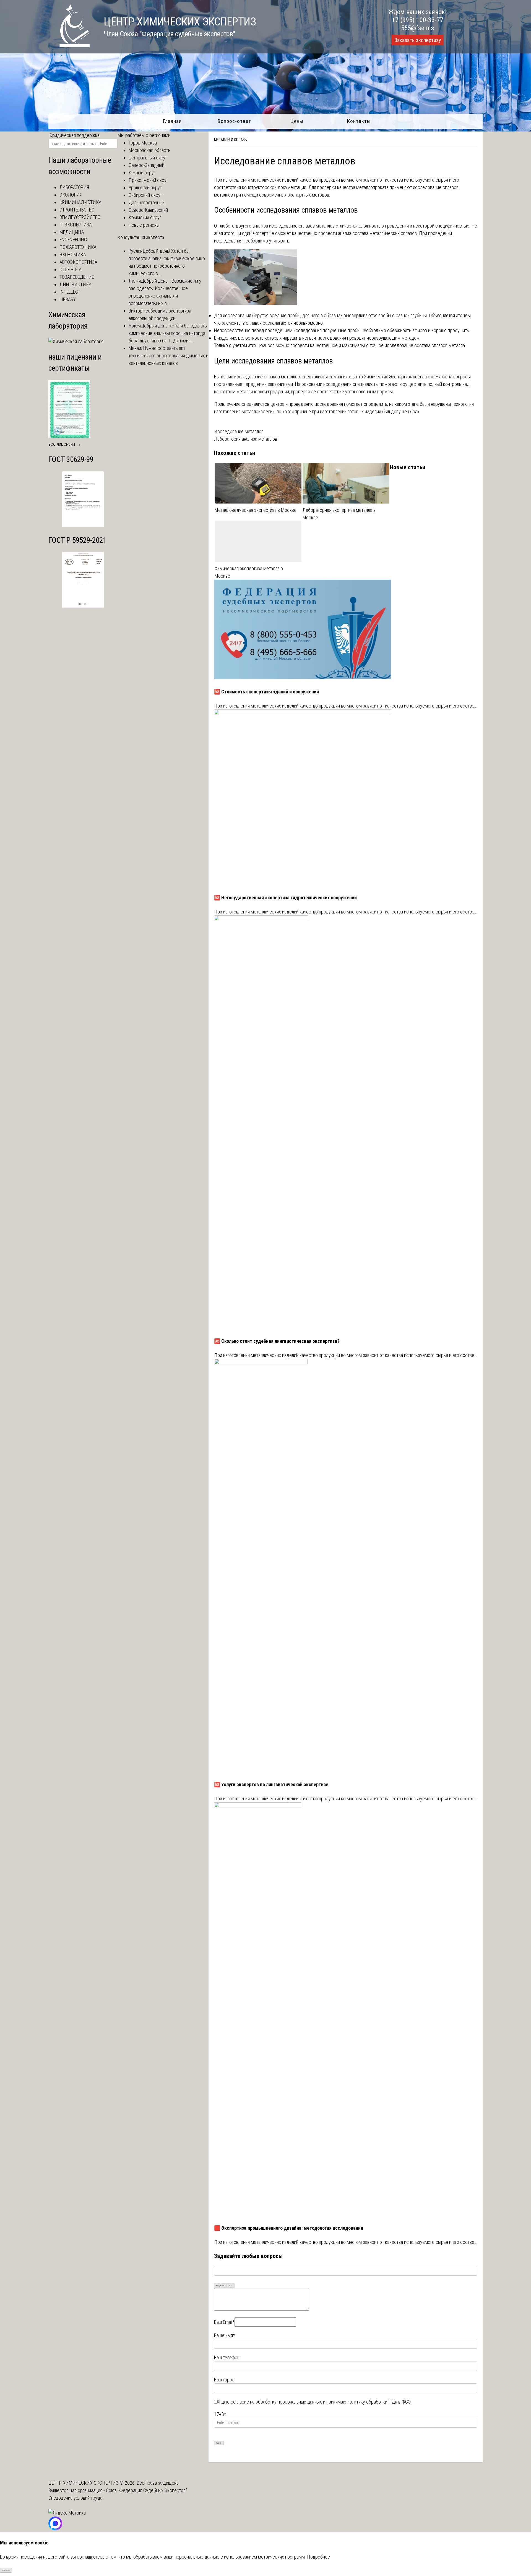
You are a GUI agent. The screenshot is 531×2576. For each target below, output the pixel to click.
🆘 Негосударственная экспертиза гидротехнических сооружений (285, 898)
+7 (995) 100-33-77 (418, 20)
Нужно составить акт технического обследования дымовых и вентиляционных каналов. (168, 356)
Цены (297, 121)
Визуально (220, 2285)
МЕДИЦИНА (72, 232)
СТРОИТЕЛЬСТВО (77, 210)
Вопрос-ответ (234, 121)
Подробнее (318, 2557)
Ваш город (224, 2380)
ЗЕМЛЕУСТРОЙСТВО (80, 217)
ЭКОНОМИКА (73, 255)
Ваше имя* (224, 2335)
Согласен (6, 2570)
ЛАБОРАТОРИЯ (74, 187)
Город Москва (143, 143)
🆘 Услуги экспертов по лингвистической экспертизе (271, 1784)
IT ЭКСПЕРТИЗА (76, 225)
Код (231, 2285)
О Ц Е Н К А (71, 269)
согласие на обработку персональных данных (276, 2402)
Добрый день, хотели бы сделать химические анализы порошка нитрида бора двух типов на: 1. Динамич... (168, 333)
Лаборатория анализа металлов (246, 439)
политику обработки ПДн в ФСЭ (379, 2402)
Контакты (359, 121)
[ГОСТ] (83, 525)
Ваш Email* (224, 2322)
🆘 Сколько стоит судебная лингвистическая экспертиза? (277, 1341)
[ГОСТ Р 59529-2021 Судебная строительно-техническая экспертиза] (83, 606)
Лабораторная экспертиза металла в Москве (339, 514)
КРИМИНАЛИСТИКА (80, 202)
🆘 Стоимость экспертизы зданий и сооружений (266, 692)
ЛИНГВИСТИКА (76, 284)
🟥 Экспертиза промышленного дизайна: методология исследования (289, 2228)
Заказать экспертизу (418, 40)
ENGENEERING (73, 240)
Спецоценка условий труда (75, 2498)
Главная (172, 121)
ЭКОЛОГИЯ (71, 195)
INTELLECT (70, 292)
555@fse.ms (417, 28)
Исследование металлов (239, 431)
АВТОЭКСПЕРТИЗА (78, 262)
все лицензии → (65, 444)
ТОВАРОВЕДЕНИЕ (77, 277)
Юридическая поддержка (74, 135)
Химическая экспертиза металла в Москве (249, 572)
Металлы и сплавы (231, 140)
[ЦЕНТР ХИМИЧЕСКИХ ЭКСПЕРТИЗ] (69, 46)
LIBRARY (68, 299)
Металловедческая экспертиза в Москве (256, 510)
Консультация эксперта (141, 237)
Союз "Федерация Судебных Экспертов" (146, 2490)
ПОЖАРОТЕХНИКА (78, 247)
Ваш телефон (227, 2357)
